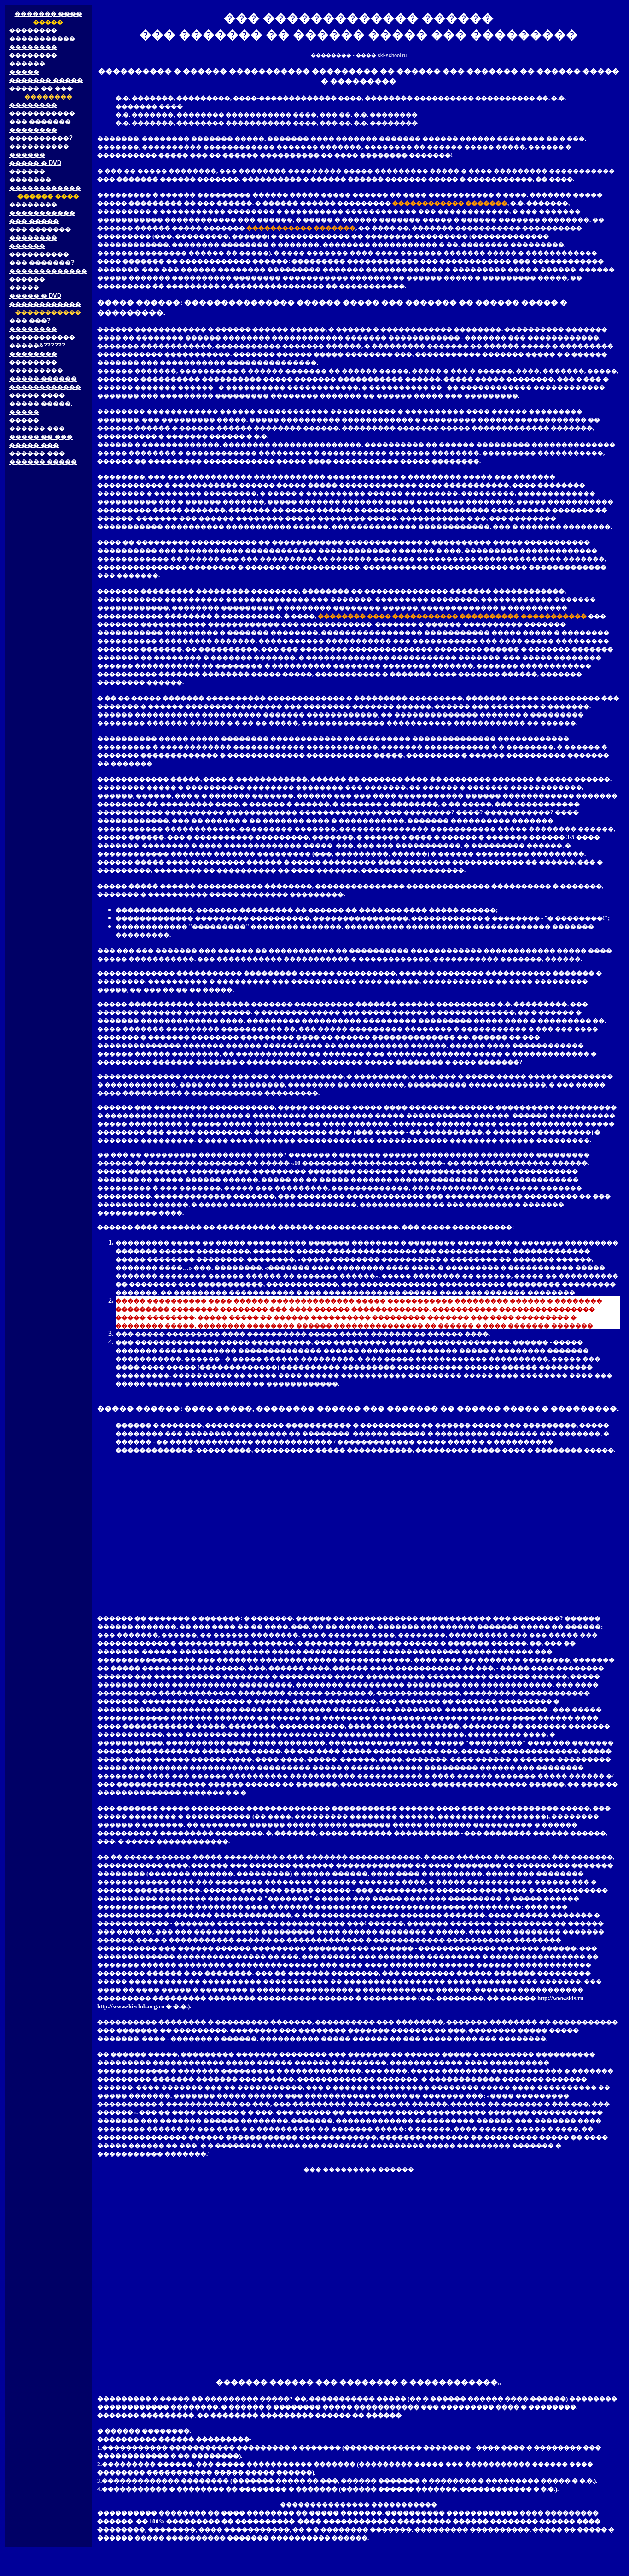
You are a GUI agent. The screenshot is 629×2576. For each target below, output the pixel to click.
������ (27, 63)
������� (30, 179)
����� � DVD (35, 163)
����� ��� (34, 445)
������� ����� (46, 80)
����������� (43, 38)
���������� (39, 146)
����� (24, 72)
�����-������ (43, 379)
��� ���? (30, 321)
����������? (41, 138)
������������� (48, 271)
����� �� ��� (41, 88)
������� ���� (48, 14)
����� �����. (41, 403)
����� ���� (37, 395)
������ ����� (43, 462)
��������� (36, 370)
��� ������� (40, 121)
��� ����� (34, 221)
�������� (33, 30)
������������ (45, 188)
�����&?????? (37, 345)
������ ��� (37, 428)
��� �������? (42, 262)
